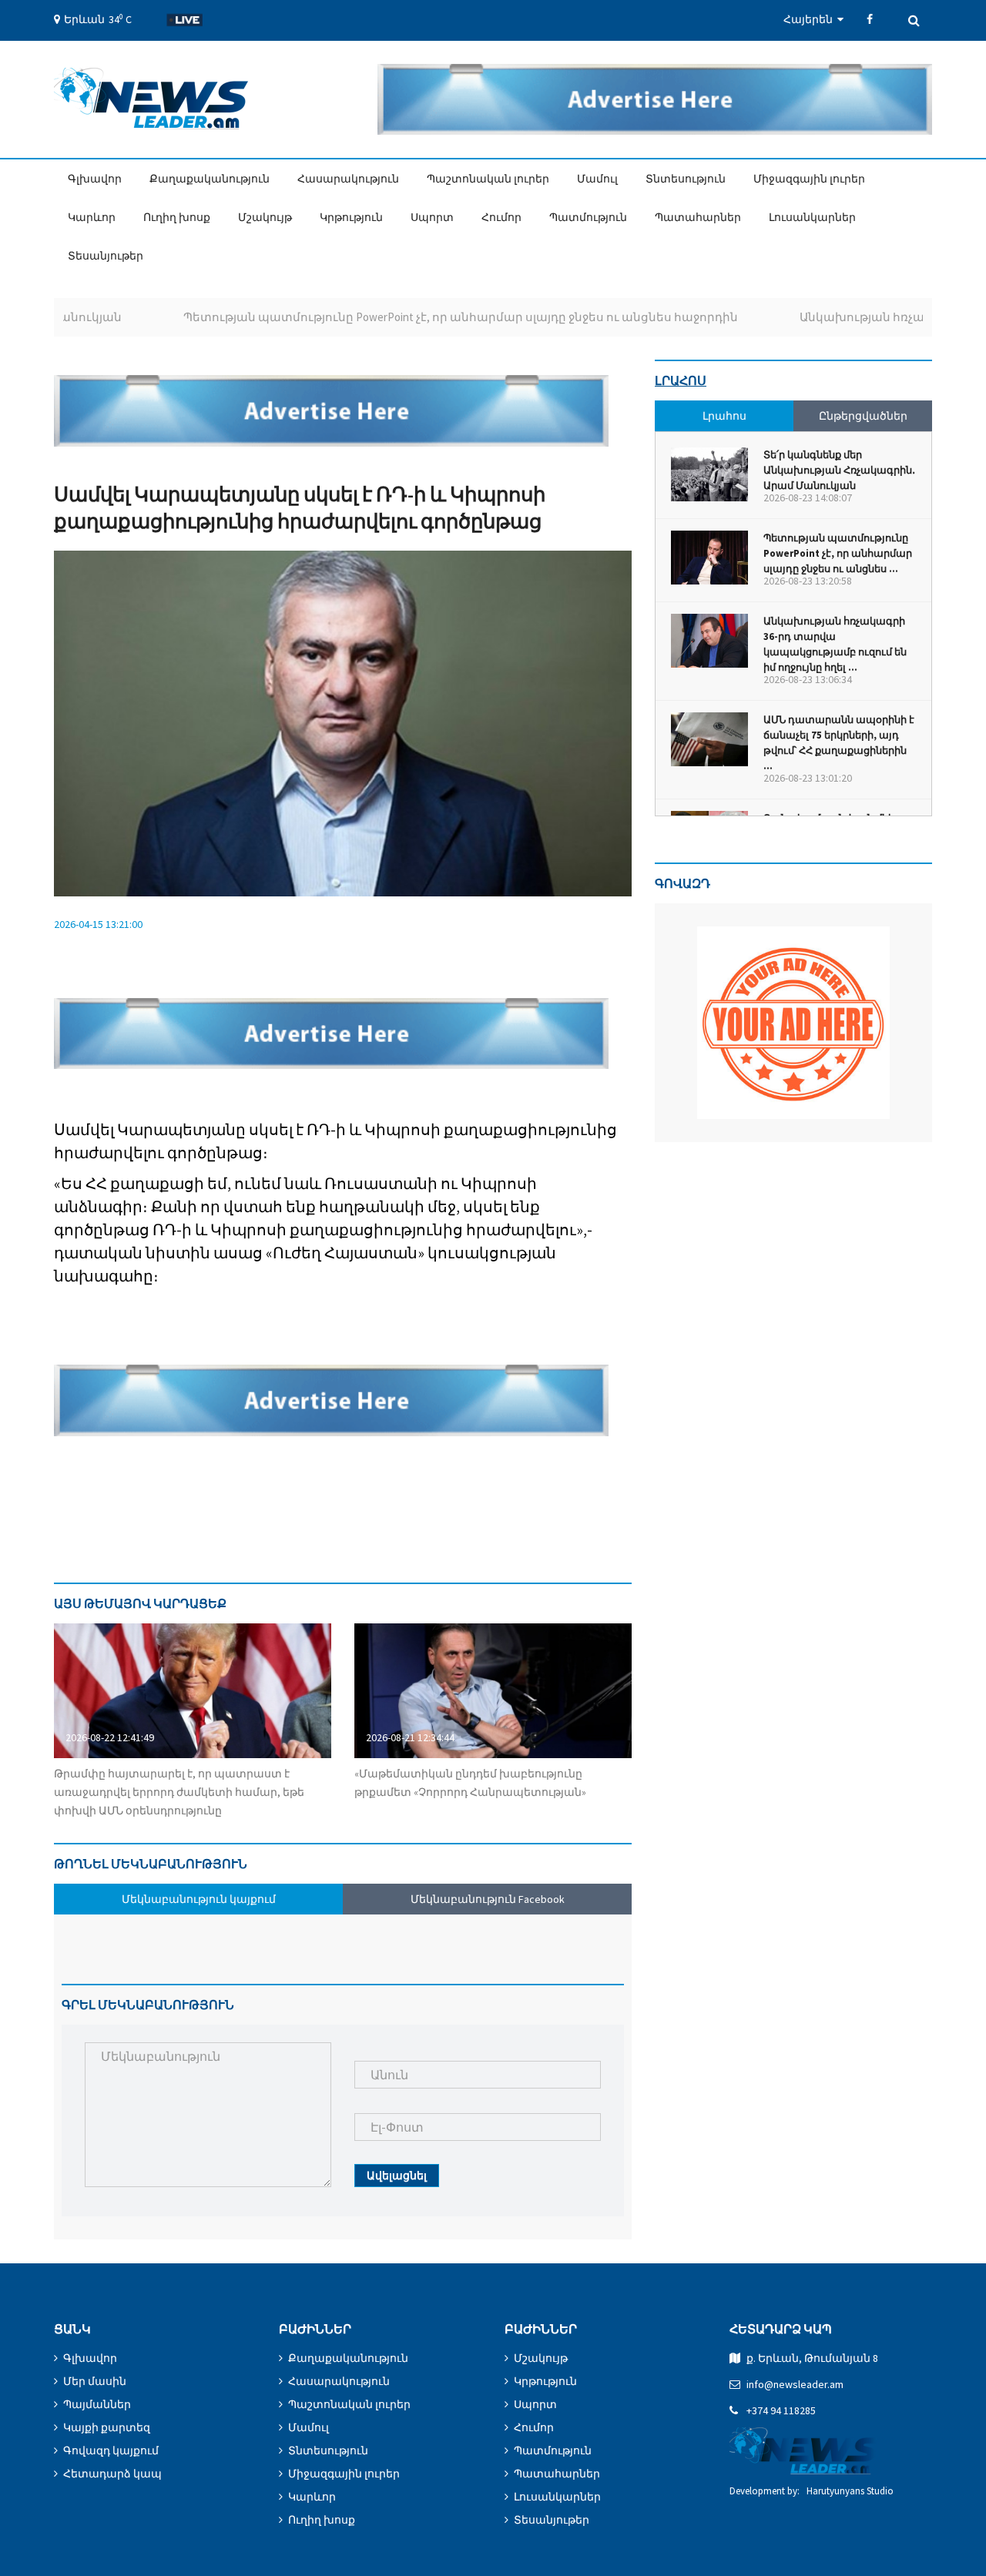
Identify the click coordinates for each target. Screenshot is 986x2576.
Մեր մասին (95, 2381)
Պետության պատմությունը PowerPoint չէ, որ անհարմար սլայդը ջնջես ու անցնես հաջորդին (403, 317)
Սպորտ (432, 217)
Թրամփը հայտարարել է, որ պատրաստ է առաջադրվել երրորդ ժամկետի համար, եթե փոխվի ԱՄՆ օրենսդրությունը (179, 1792)
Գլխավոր (95, 179)
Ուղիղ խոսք (177, 217)
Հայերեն (810, 19)
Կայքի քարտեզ (107, 2427)
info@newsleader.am (795, 2384)
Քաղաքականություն (210, 179)
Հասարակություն (348, 179)
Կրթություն (351, 217)
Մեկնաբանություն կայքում (199, 1899)
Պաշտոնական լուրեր (488, 179)
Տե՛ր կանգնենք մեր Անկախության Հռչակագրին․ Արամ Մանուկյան (839, 470)
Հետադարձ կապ (112, 2474)
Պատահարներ (698, 217)
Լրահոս (681, 380)
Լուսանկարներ (812, 217)
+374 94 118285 (781, 2410)
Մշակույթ (265, 217)
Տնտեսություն (686, 179)
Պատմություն (588, 217)
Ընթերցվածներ (863, 416)
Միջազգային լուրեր (809, 179)
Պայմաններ (97, 2404)
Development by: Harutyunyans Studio (812, 2491)
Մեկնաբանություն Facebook (488, 1899)
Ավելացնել (397, 2176)
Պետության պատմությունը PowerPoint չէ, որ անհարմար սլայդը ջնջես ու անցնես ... (838, 553)
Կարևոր (92, 217)
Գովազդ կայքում (111, 2450)
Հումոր (501, 217)
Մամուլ (597, 179)
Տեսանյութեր (106, 256)
